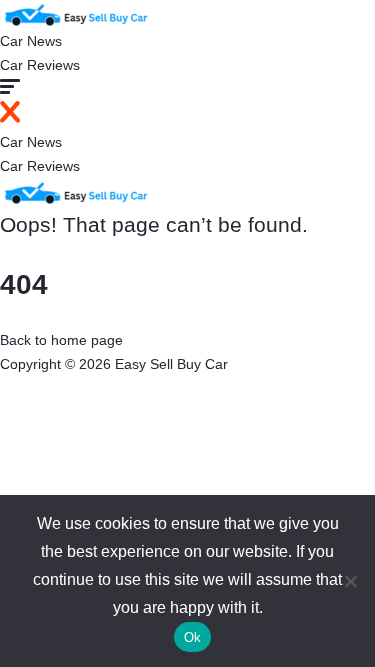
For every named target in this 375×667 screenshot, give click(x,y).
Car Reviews (40, 65)
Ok (193, 637)
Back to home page (61, 340)
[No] (350, 581)
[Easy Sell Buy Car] (75, 13)
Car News (31, 41)
